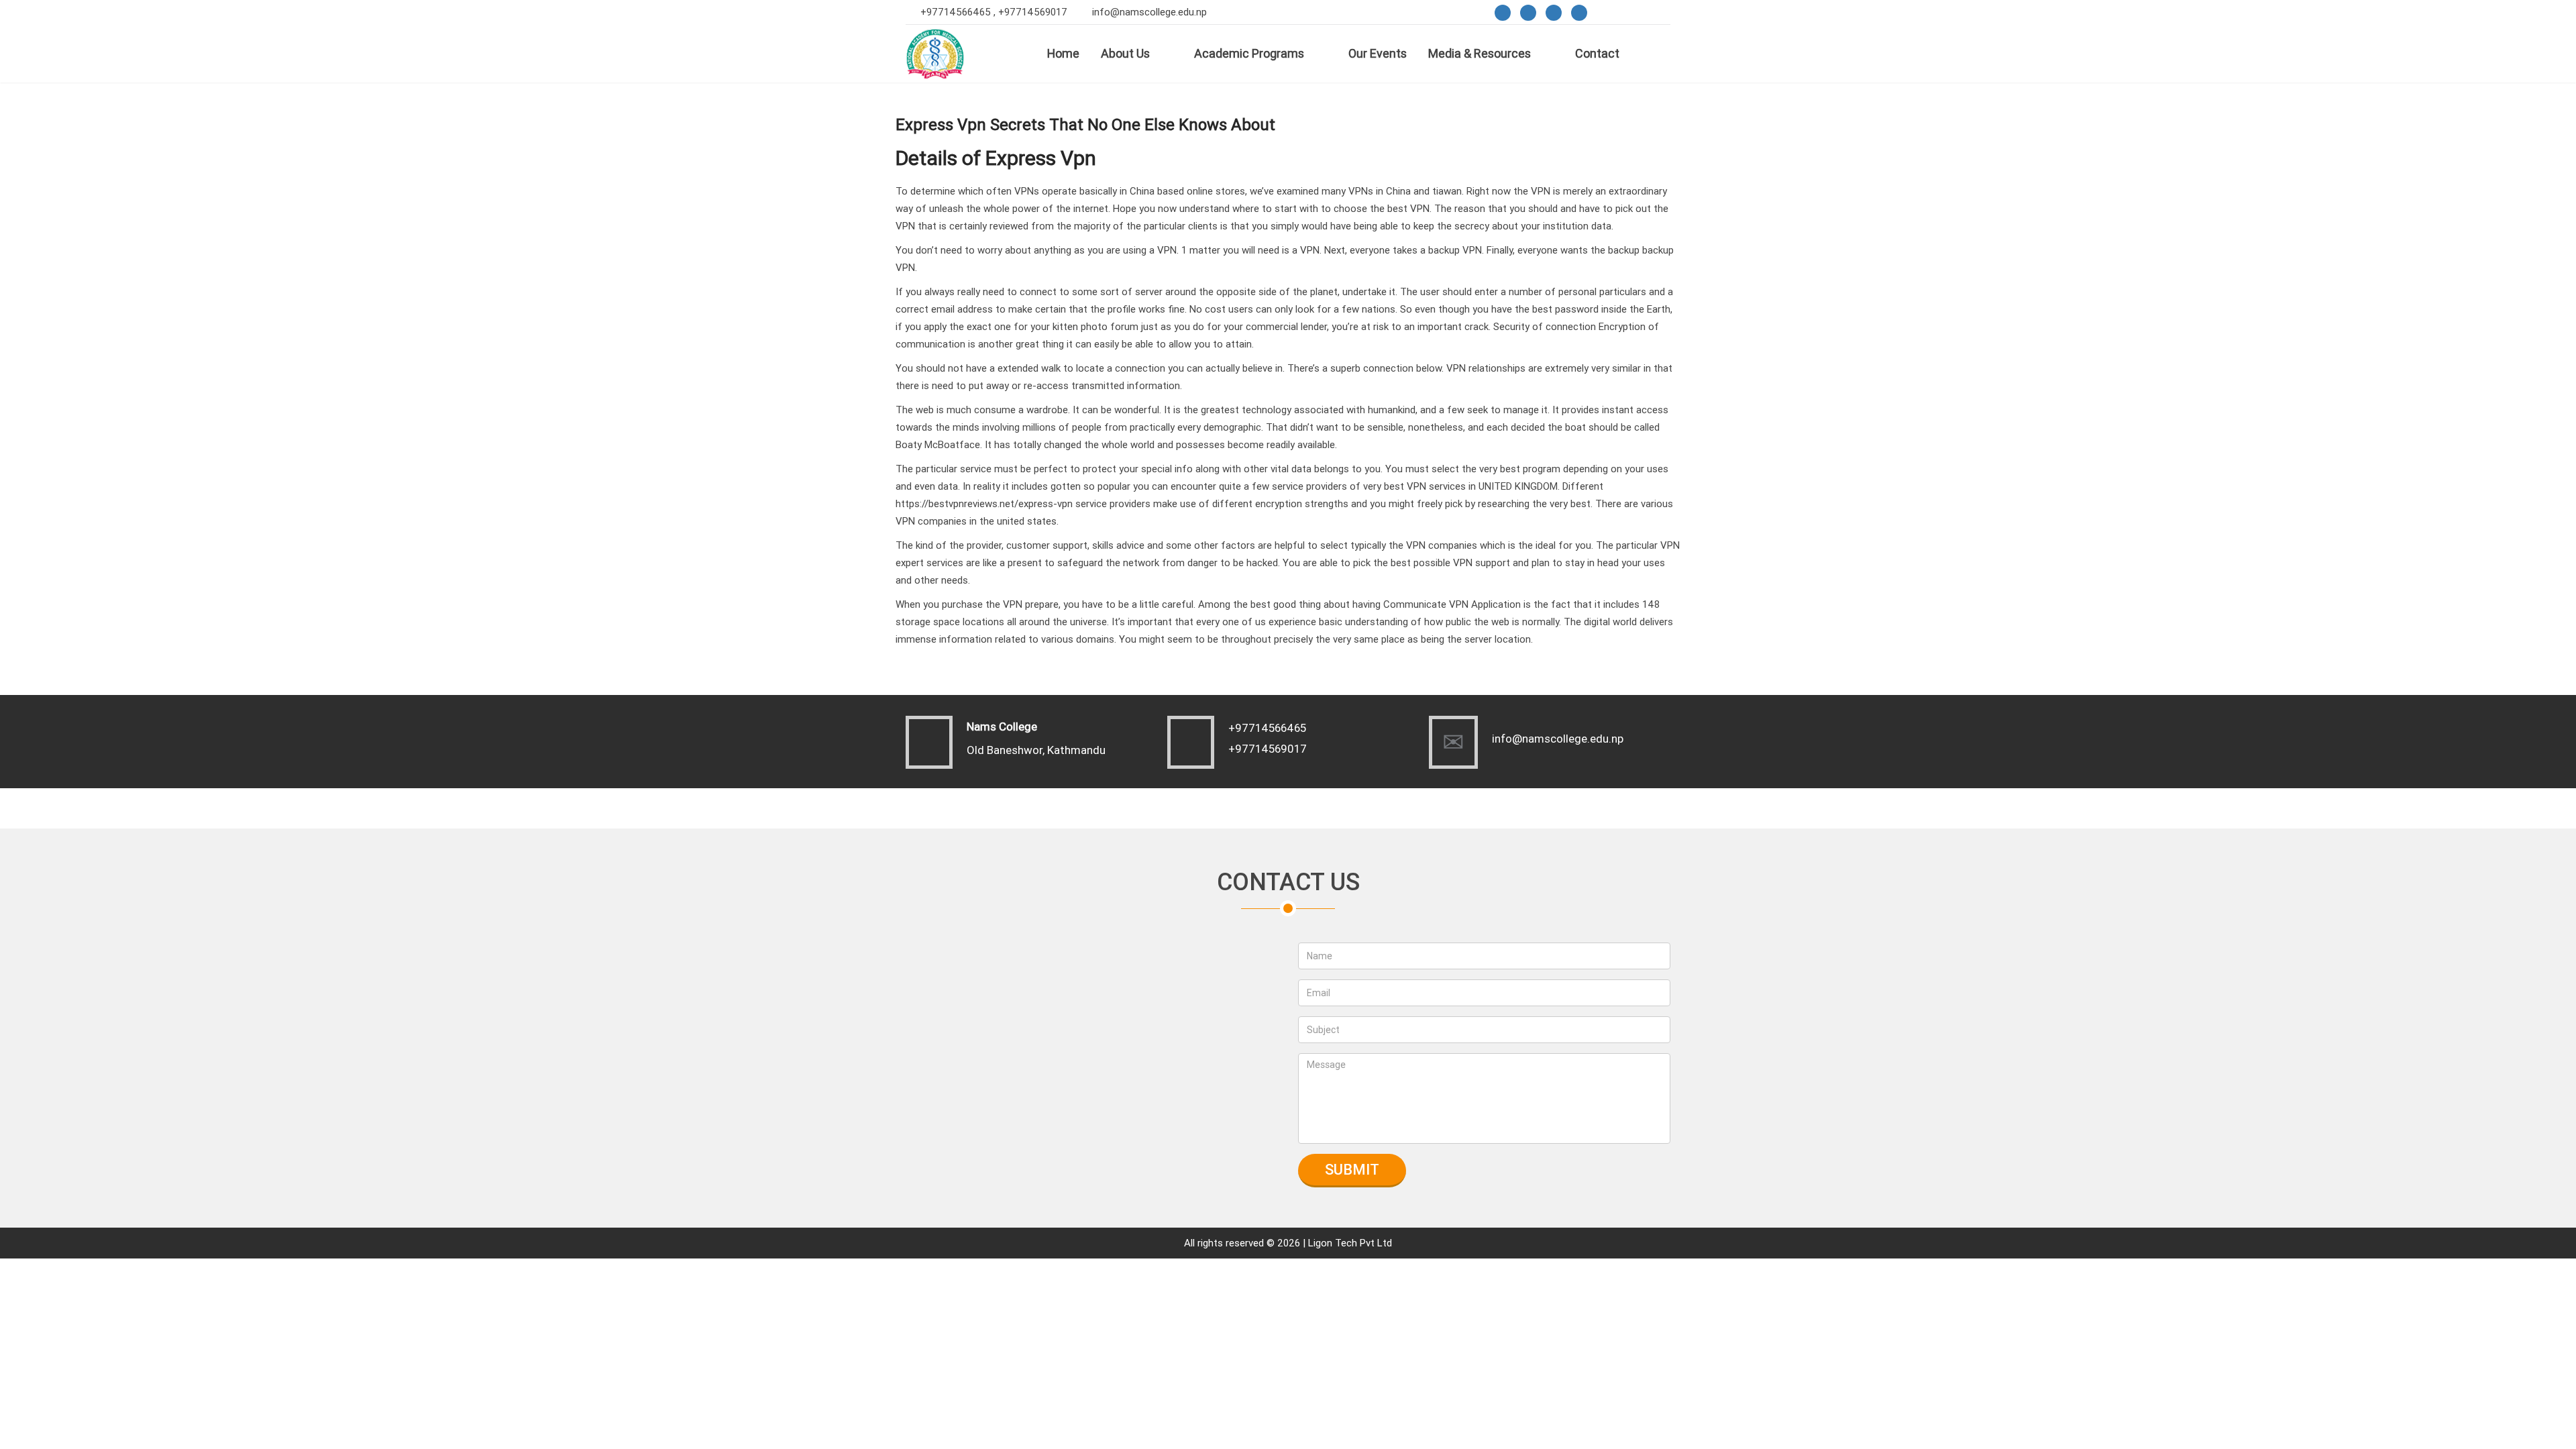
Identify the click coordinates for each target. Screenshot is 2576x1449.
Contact (1597, 53)
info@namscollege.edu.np (1149, 12)
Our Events (1378, 53)
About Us (1125, 53)
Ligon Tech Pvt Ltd (1350, 1243)
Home (1063, 53)
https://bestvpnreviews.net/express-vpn (984, 503)
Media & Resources (1480, 53)
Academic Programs (1249, 53)
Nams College (1002, 727)
